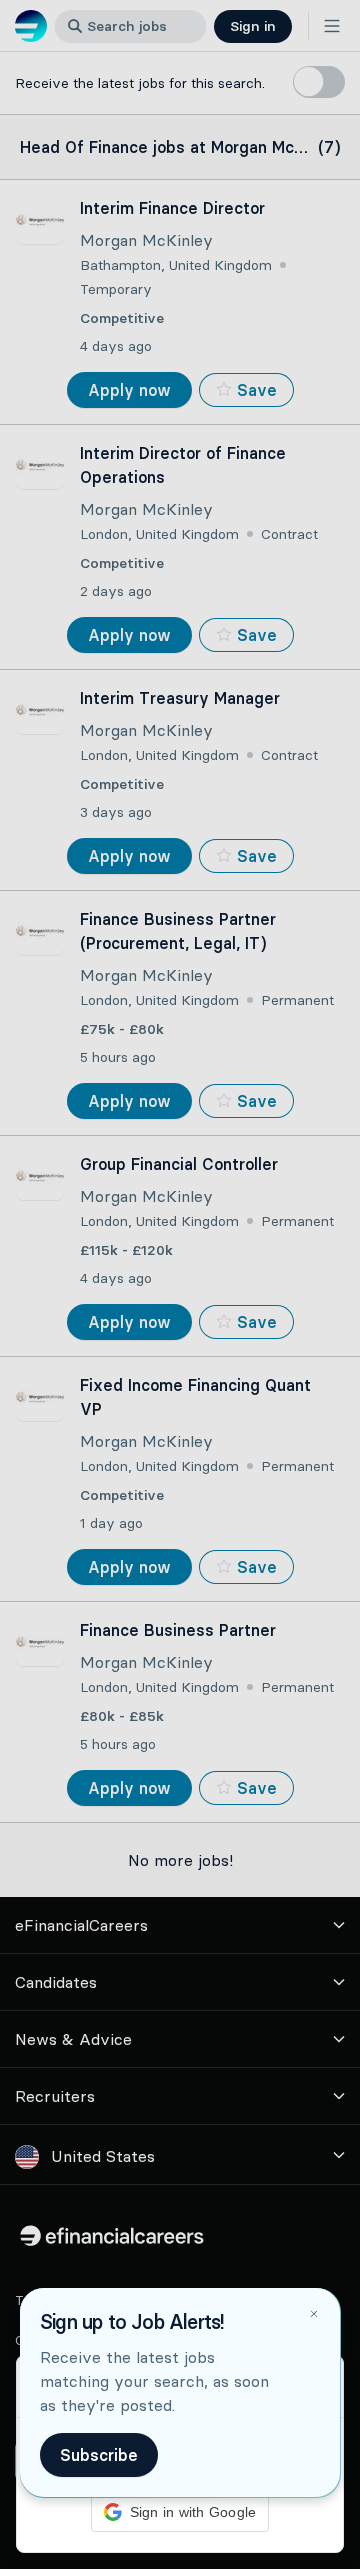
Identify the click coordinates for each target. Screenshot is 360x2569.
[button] (180, 1284)
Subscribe (99, 2455)
